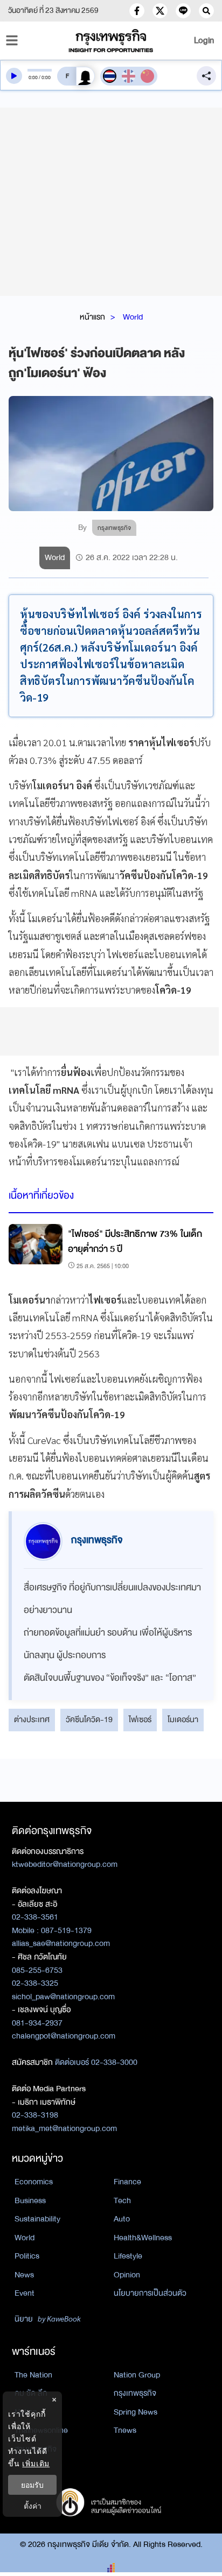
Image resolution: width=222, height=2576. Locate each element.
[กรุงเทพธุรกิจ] (111, 41)
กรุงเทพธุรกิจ (135, 2393)
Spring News (136, 2412)
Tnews (125, 2430)
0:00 (33, 77)
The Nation (33, 2375)
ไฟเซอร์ (140, 1719)
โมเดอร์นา (183, 1719)
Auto (122, 2219)
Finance (127, 2182)
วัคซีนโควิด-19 (89, 1719)
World (133, 317)
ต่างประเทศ (32, 1719)
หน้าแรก (92, 317)
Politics (27, 2256)
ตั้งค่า (33, 2506)
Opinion (127, 2275)
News (24, 2275)
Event (25, 2293)
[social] (137, 11)
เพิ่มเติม (36, 2463)
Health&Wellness (143, 2238)
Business (30, 2200)
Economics (34, 2182)
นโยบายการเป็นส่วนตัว (150, 2293)
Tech (122, 2200)
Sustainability (37, 2219)
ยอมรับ (32, 2485)
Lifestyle (128, 2256)
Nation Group (137, 2375)
